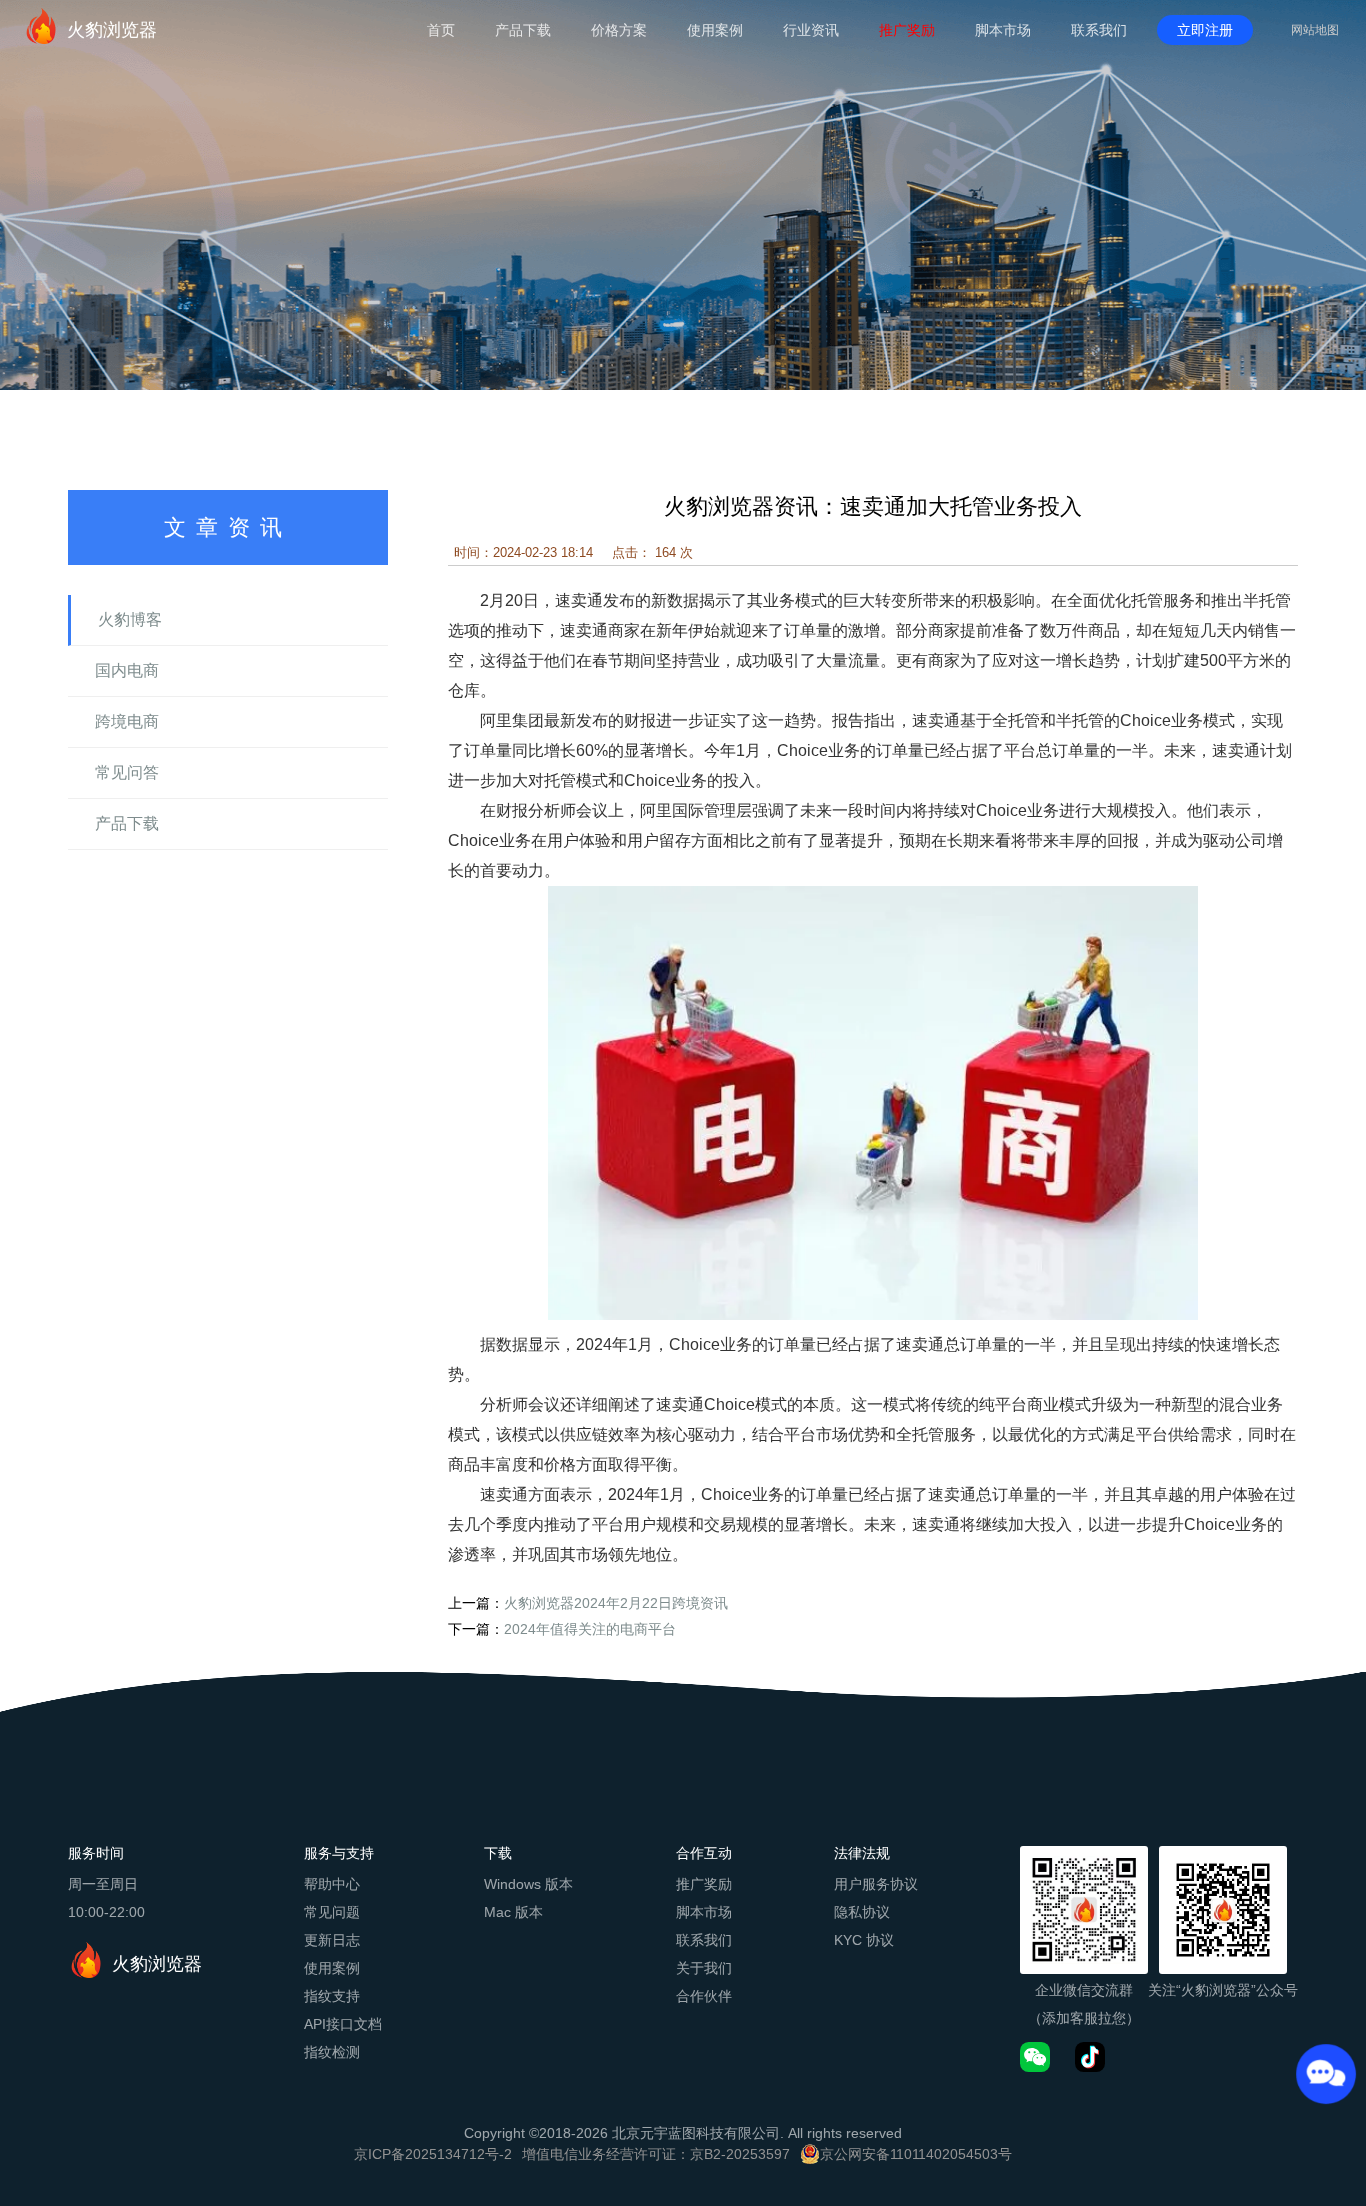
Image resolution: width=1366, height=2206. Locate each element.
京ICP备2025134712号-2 (433, 2154)
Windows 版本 (528, 1884)
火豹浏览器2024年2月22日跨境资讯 (616, 1603)
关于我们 (704, 1968)
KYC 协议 (864, 1940)
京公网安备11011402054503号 (916, 2154)
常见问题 (332, 1912)
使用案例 (715, 30)
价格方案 (619, 30)
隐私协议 (862, 1912)
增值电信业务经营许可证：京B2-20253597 (656, 2154)
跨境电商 (127, 721)
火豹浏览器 (112, 30)
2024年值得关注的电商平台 (590, 1629)
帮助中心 (332, 1884)
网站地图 (1315, 30)
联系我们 (1099, 30)
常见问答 (127, 772)
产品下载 (523, 30)
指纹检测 (332, 2052)
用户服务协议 (876, 1884)
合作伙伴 (704, 1996)
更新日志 (332, 1940)
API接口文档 (343, 2024)
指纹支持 (332, 1996)
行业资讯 (811, 30)
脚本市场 (1003, 30)
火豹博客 (130, 619)
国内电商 (127, 670)
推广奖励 (907, 30)
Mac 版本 (513, 1912)
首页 (441, 30)
